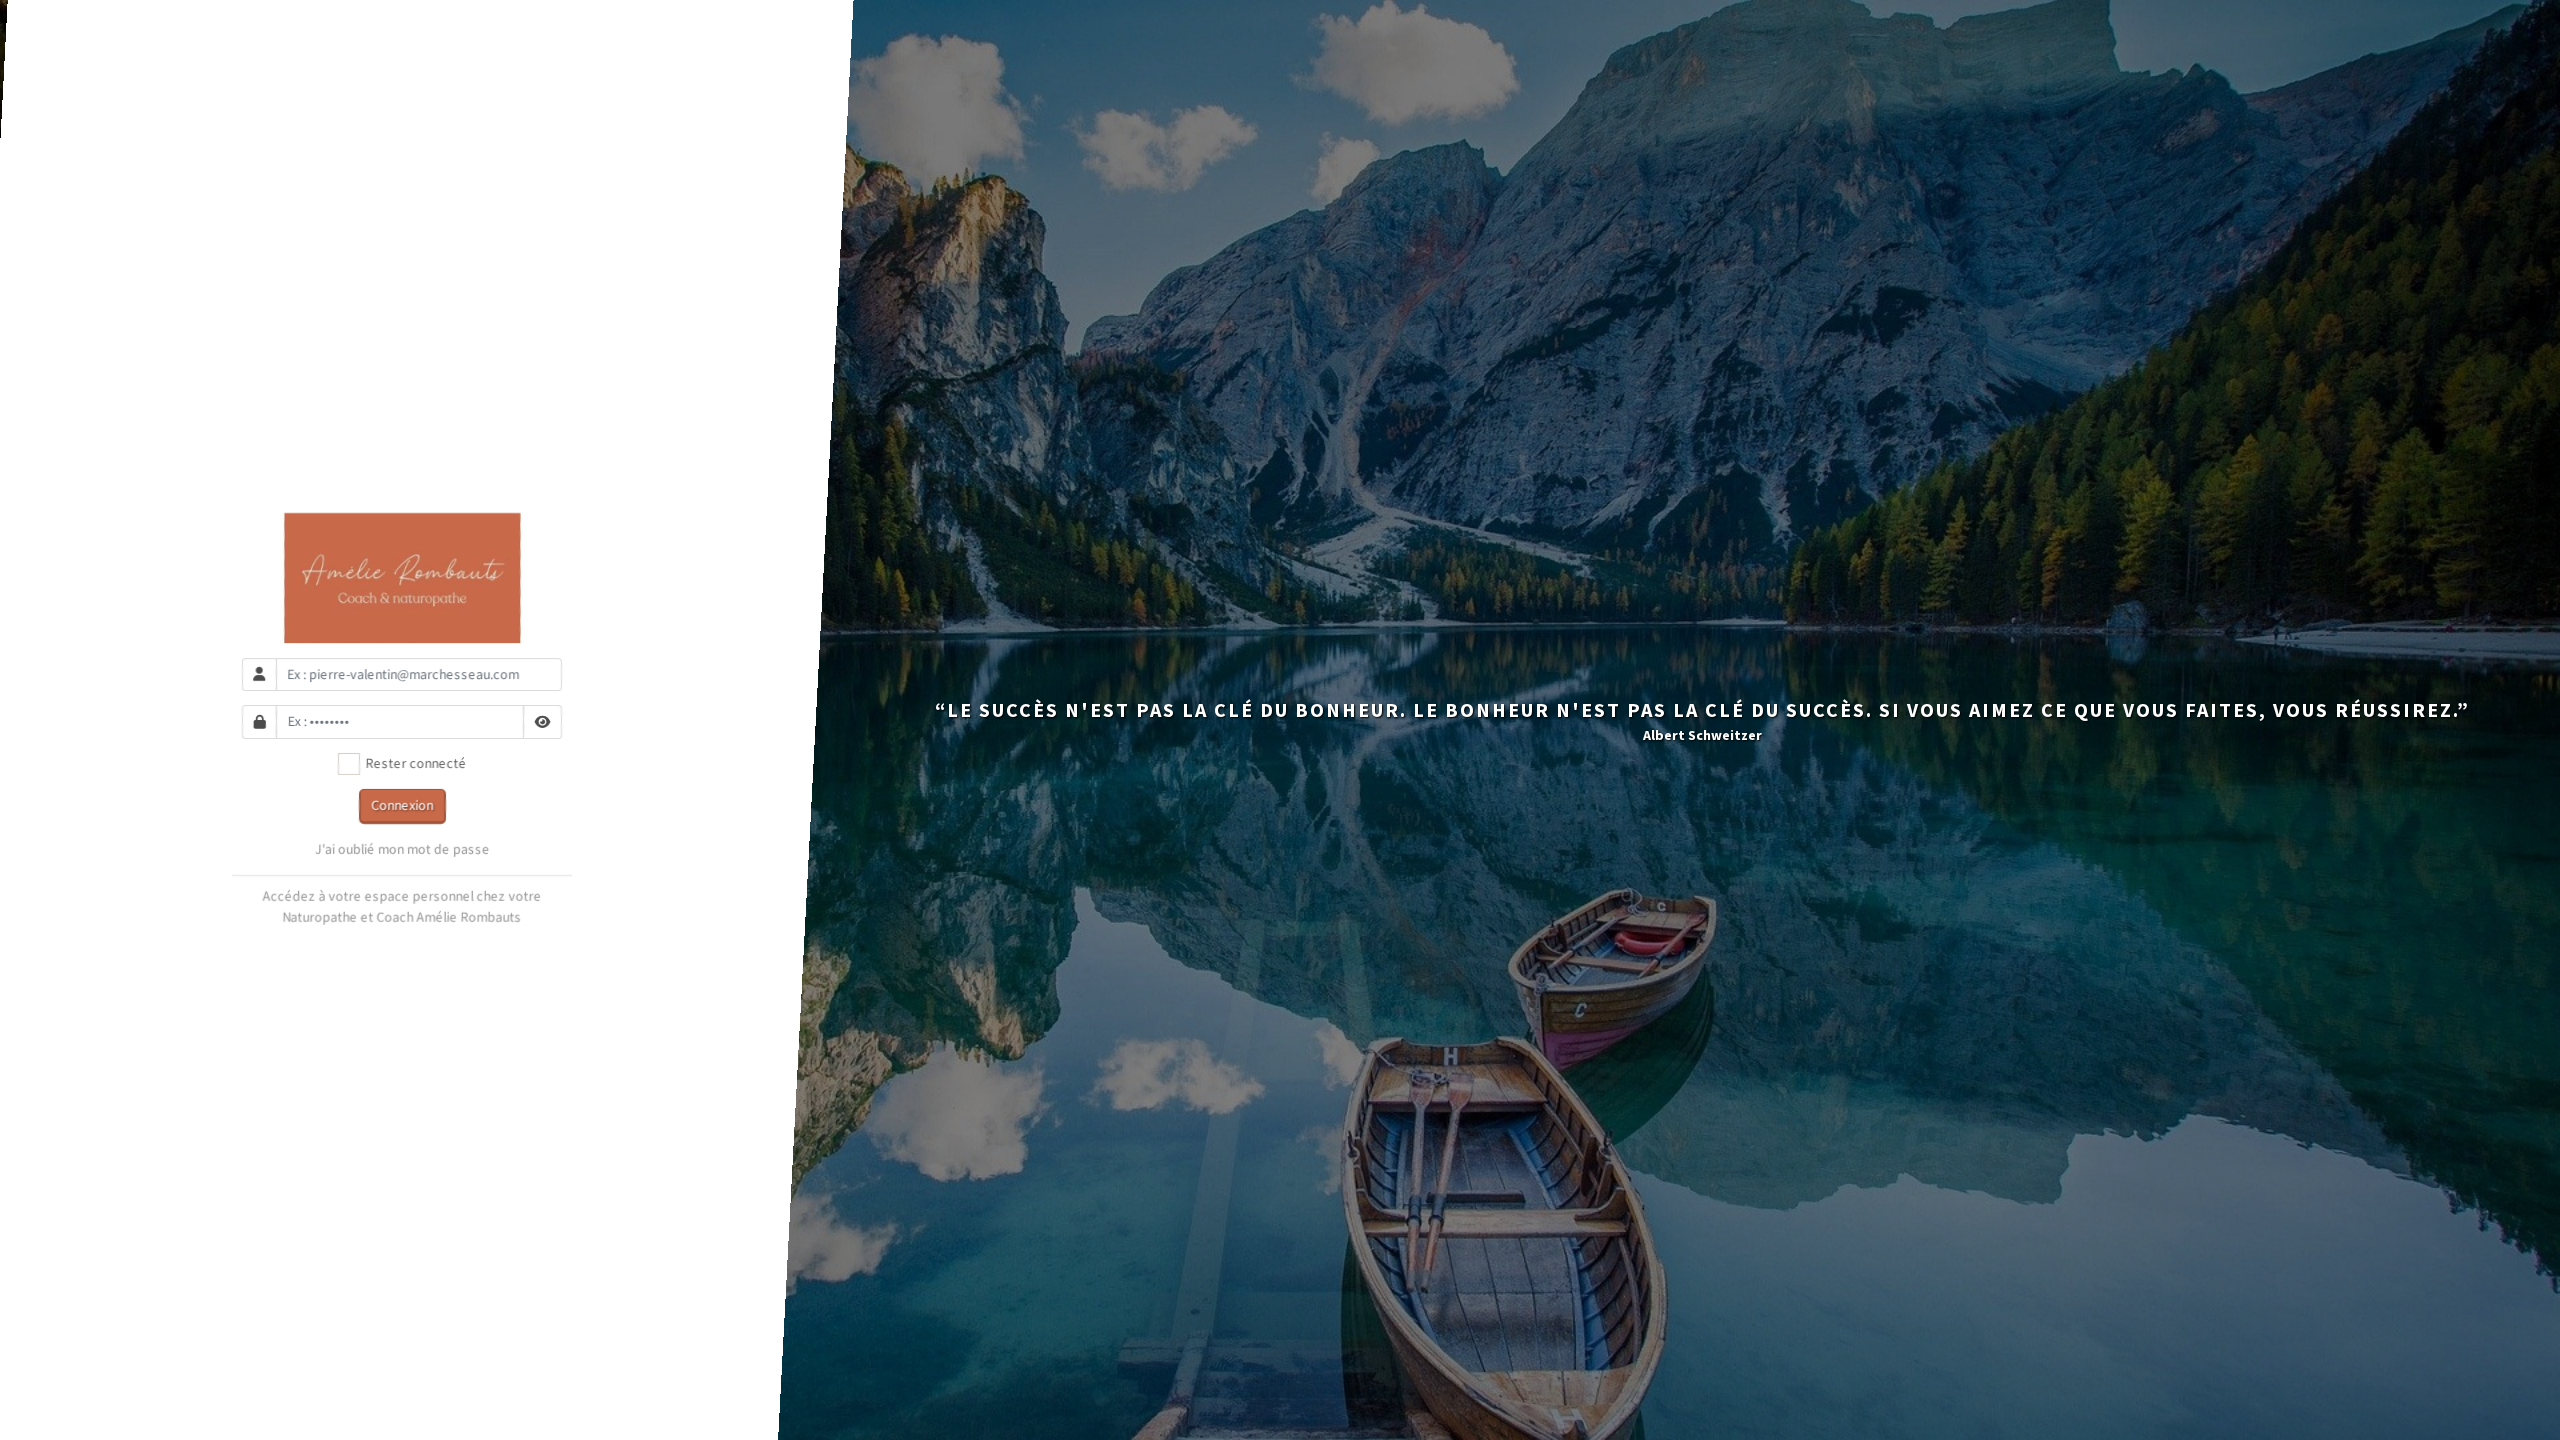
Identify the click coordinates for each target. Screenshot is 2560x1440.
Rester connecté (413, 763)
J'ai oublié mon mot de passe (402, 849)
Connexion (402, 805)
